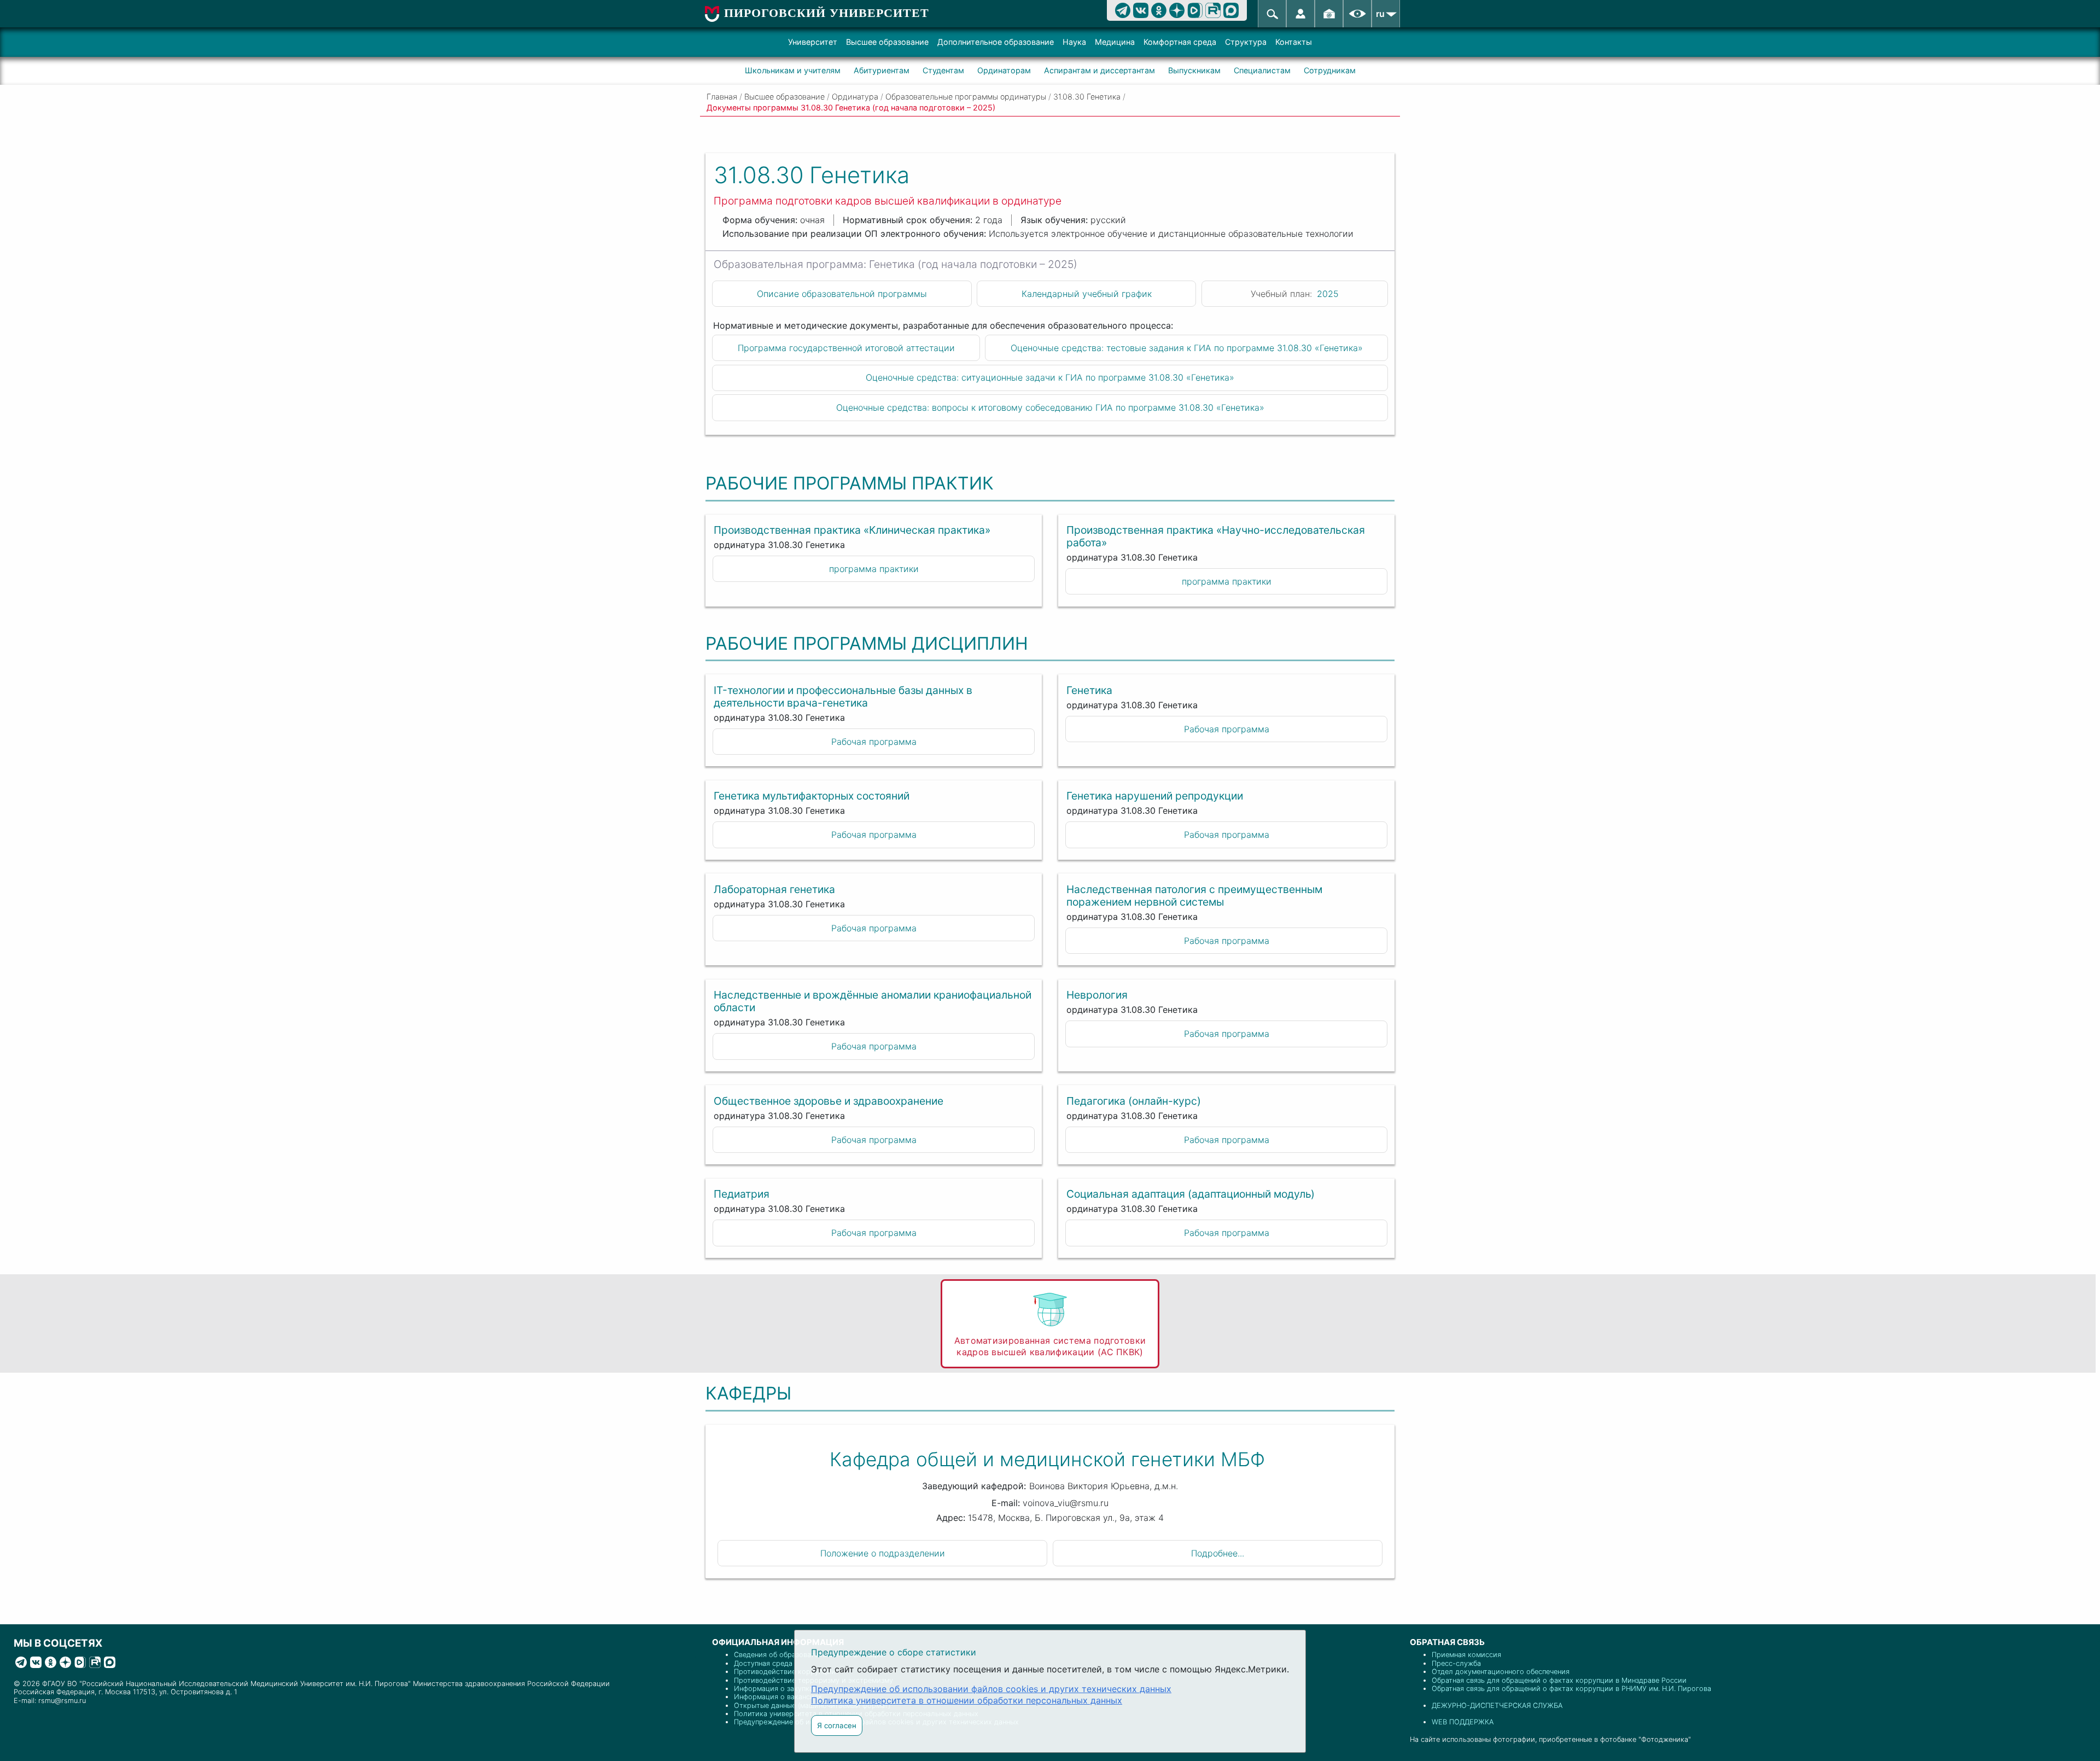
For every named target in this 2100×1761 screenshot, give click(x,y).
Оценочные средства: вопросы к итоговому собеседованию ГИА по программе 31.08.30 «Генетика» (1050, 407)
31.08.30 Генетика (1087, 97)
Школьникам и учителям (793, 70)
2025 (1328, 294)
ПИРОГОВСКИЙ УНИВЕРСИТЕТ (827, 13)
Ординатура (855, 97)
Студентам (943, 70)
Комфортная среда (1180, 42)
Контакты (1294, 42)
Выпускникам (1194, 70)
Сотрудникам (1330, 70)
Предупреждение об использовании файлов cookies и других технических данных (991, 1689)
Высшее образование (887, 42)
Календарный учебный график (1087, 294)
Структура (1246, 42)
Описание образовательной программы (842, 294)
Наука (1074, 42)
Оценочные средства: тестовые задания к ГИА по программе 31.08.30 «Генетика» (1187, 348)
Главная (722, 97)
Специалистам (1262, 70)
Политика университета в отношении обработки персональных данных (967, 1700)
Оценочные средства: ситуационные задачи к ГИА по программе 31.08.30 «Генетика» (1050, 377)
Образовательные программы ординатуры (966, 97)
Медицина (1115, 42)
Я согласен (837, 1725)
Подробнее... (1218, 1553)
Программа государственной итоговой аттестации (846, 348)
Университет (813, 42)
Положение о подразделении (883, 1553)
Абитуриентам (882, 70)
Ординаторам (1004, 70)
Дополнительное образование (996, 42)
